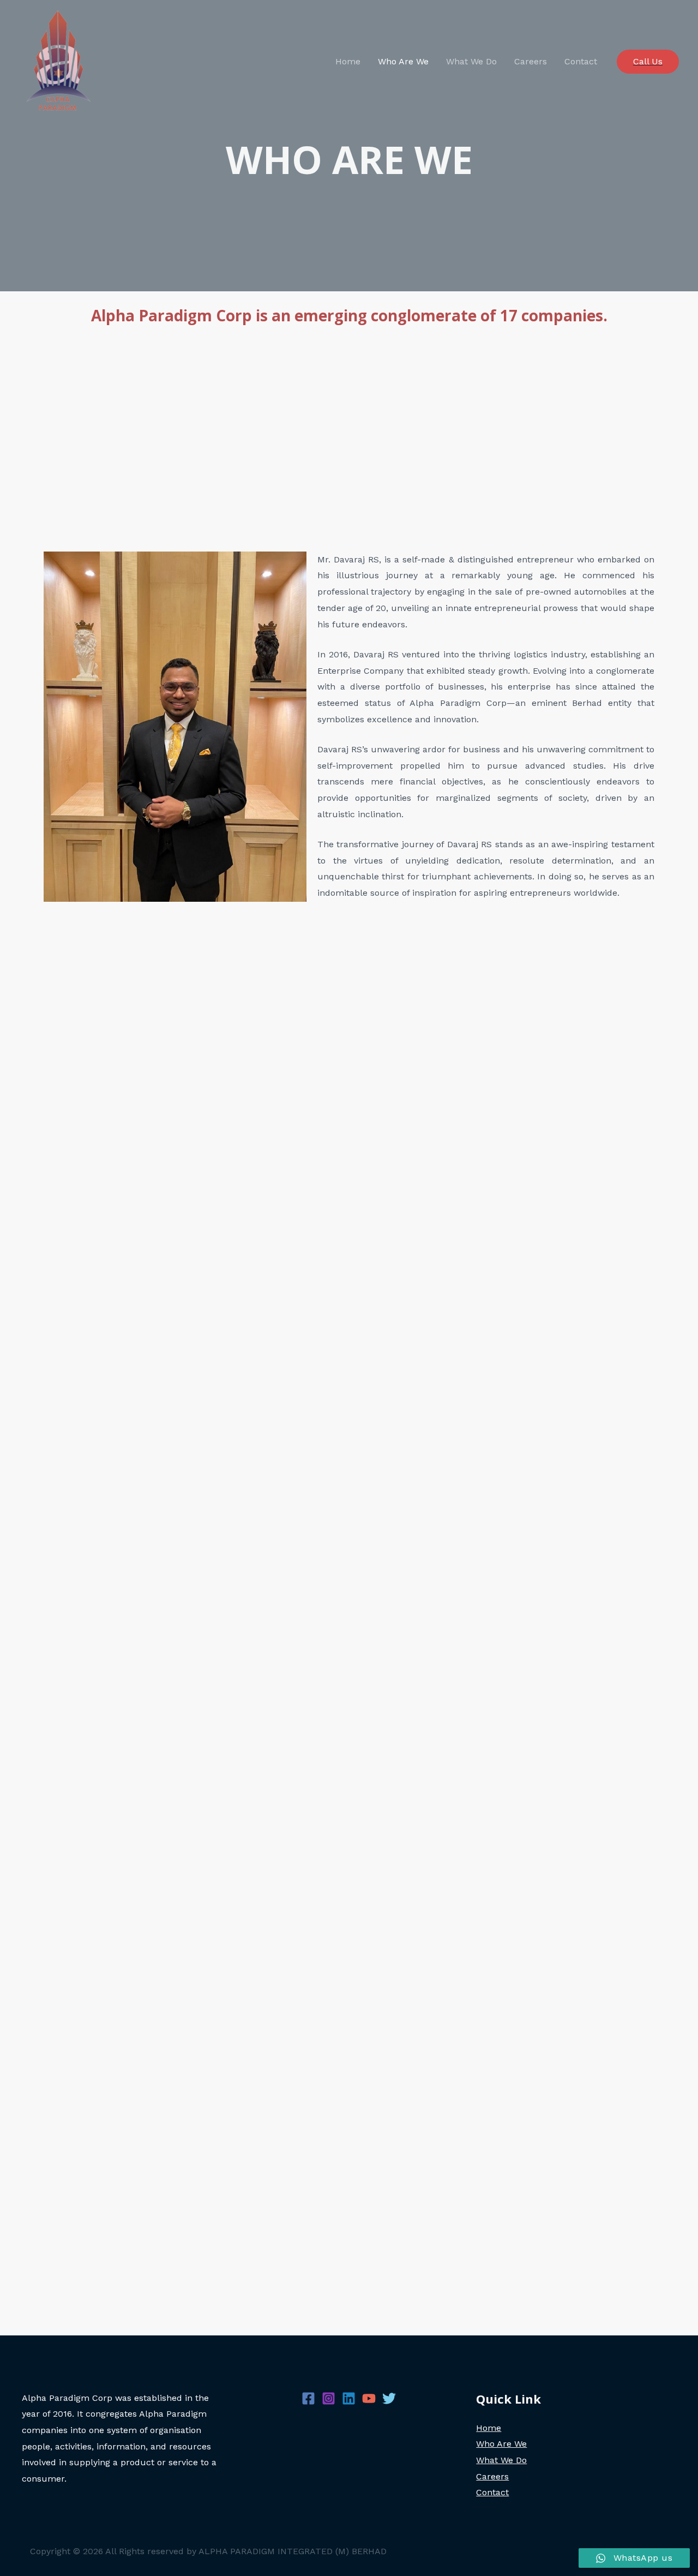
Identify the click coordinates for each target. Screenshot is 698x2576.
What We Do (471, 61)
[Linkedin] (349, 2398)
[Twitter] (389, 2398)
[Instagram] (329, 2398)
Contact (581, 61)
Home (348, 61)
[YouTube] (369, 2398)
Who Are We (403, 61)
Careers (531, 61)
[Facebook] (308, 2398)
